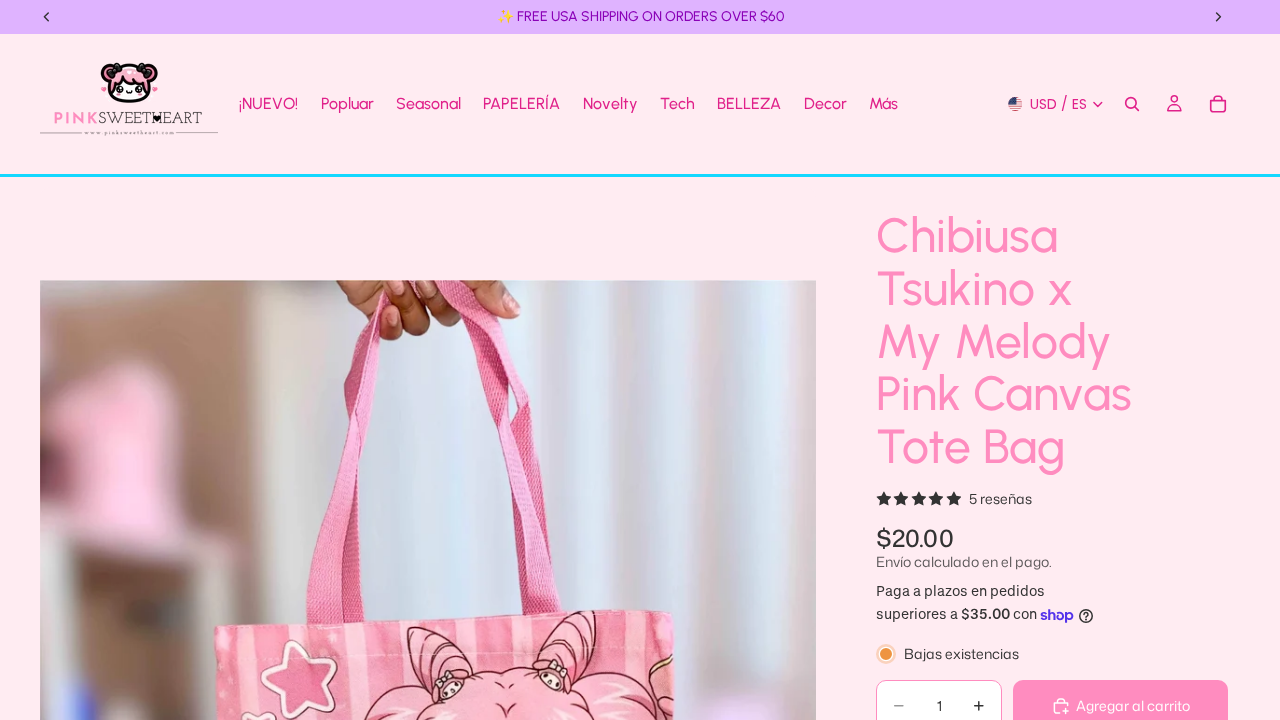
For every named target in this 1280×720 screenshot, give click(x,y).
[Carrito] (1218, 104)
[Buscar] (1132, 104)
